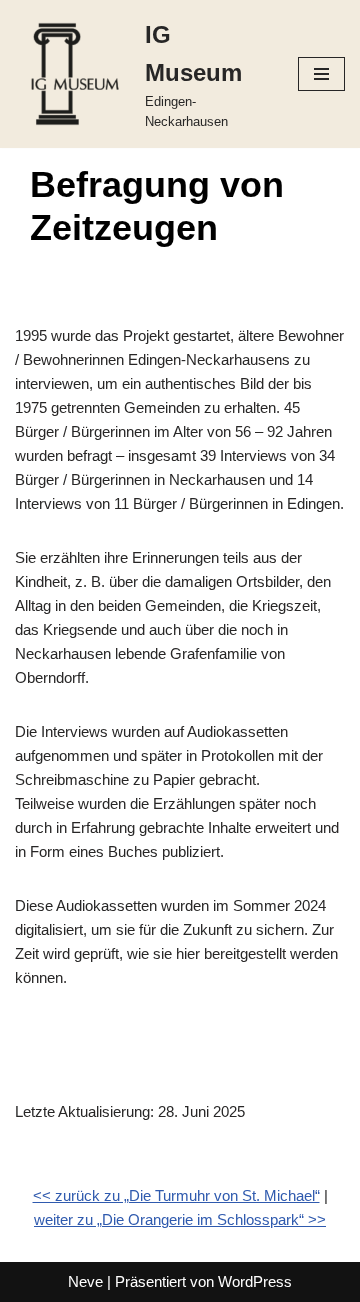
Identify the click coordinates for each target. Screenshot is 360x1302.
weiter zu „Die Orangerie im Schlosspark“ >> (180, 1219)
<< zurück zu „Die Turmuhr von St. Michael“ (176, 1195)
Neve (85, 1281)
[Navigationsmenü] (321, 74)
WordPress (255, 1281)
